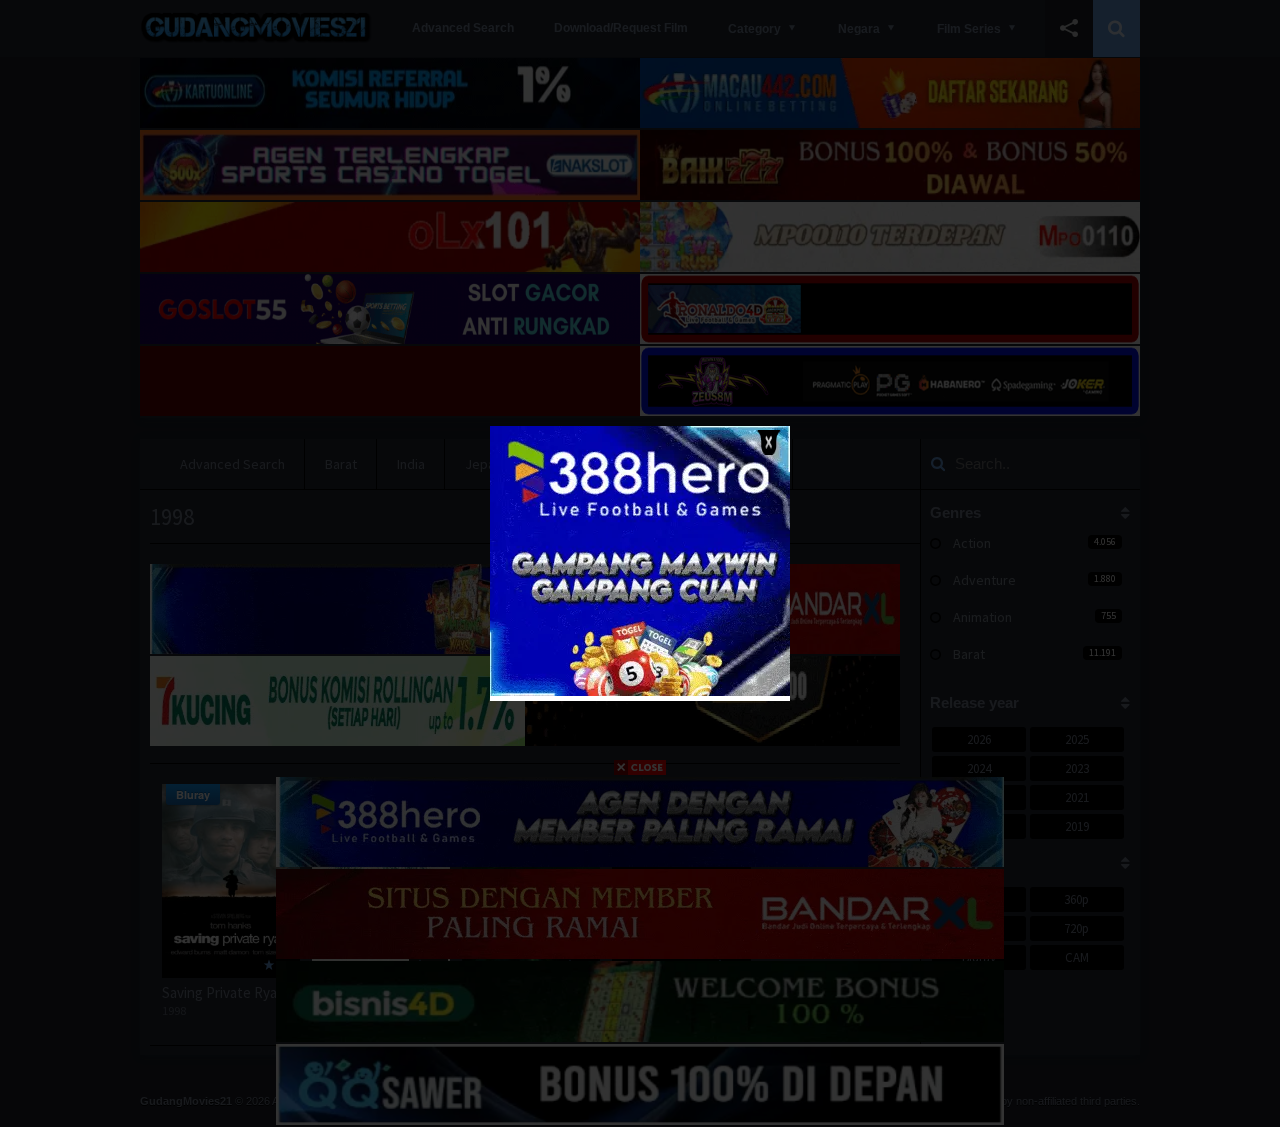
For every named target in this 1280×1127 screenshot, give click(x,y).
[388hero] (640, 691)
